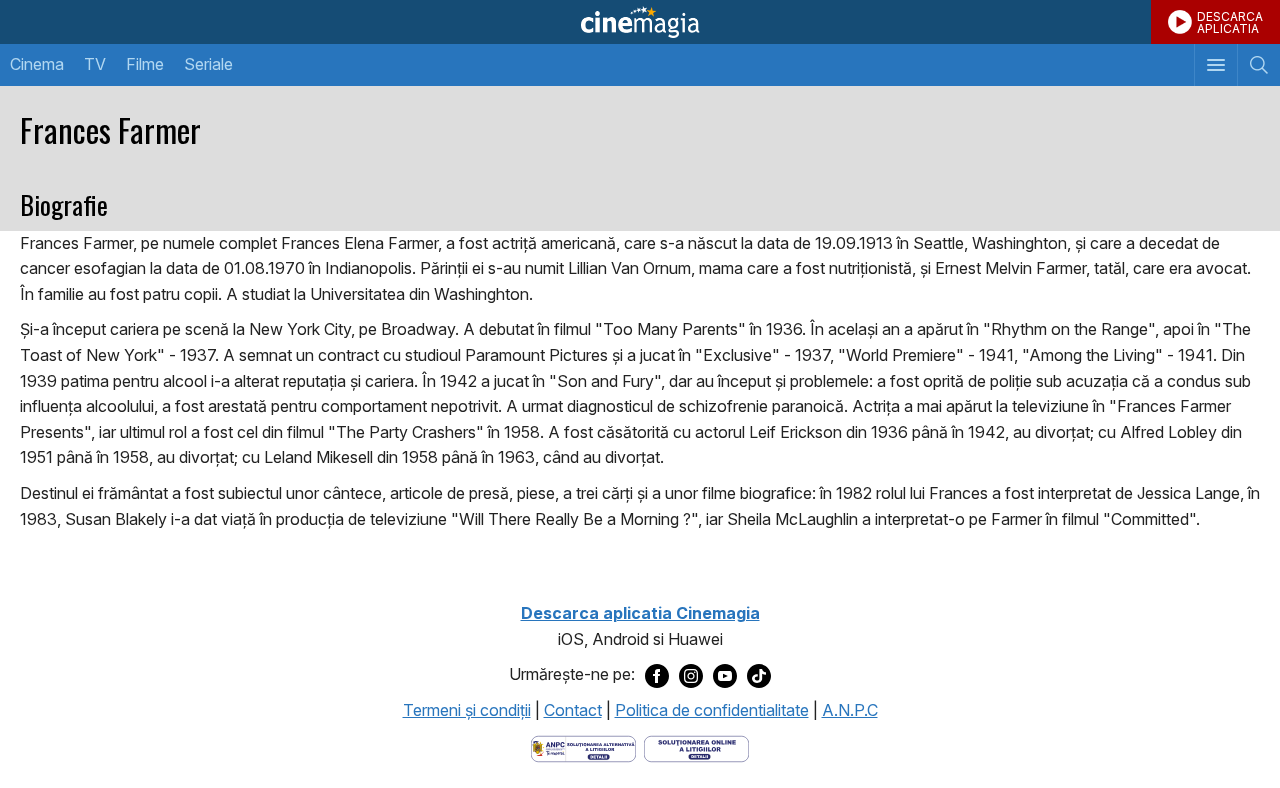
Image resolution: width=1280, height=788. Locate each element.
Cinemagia (640, 22)
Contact (573, 710)
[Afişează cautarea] (1258, 65)
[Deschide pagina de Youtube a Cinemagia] (725, 675)
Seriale (208, 64)
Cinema (37, 64)
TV (95, 64)
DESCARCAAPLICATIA (1230, 22)
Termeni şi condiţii (467, 710)
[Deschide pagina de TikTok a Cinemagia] (759, 675)
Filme (145, 64)
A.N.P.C (850, 710)
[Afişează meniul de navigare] (1215, 65)
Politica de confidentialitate (712, 710)
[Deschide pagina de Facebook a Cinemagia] (657, 675)
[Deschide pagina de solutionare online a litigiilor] (696, 747)
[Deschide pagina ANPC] (583, 747)
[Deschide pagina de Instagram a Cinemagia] (691, 675)
